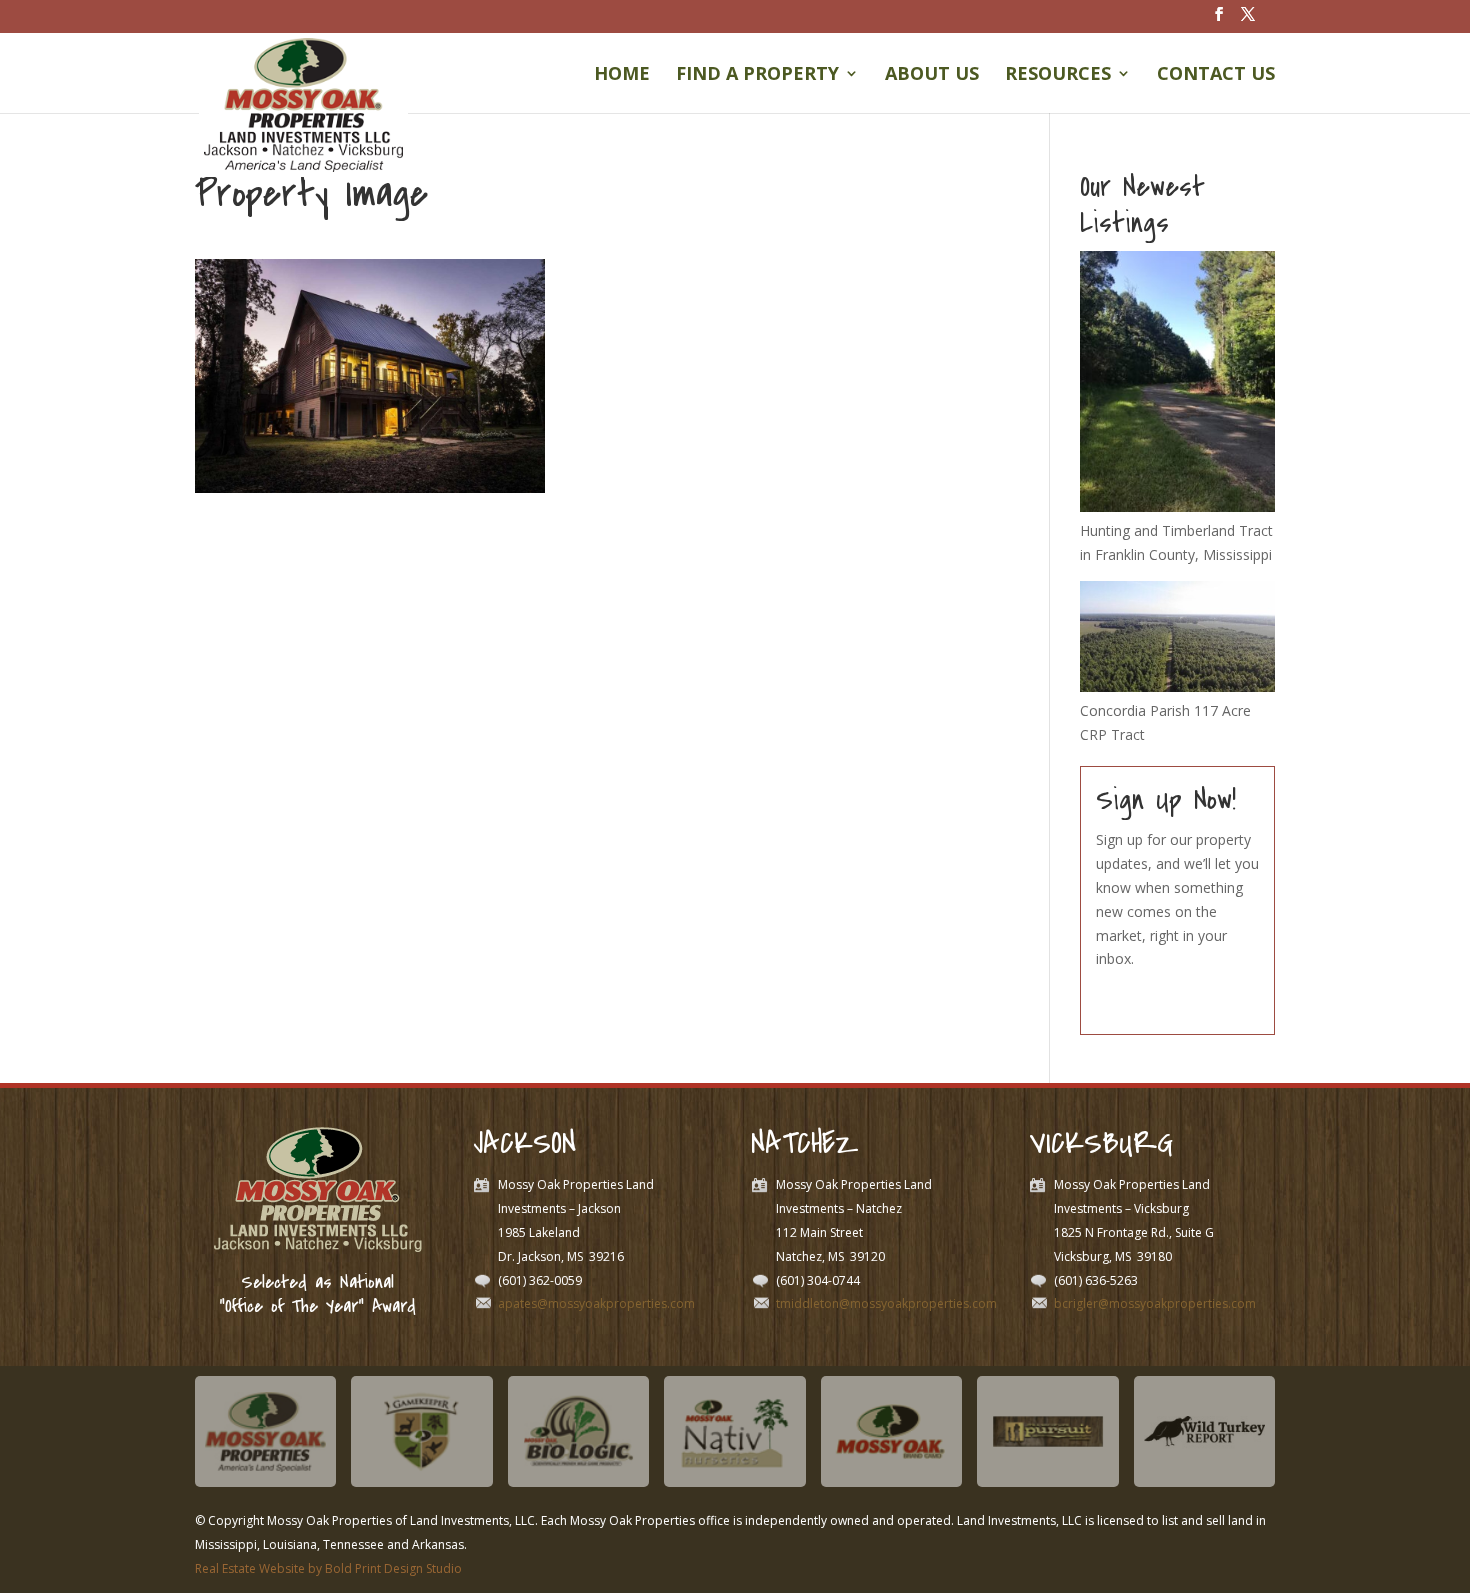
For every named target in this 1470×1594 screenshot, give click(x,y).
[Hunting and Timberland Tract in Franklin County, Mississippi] (1177, 506)
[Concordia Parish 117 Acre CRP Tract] (1177, 686)
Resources (1058, 75)
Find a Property (757, 75)
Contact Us (1216, 75)
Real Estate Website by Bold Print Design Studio (328, 1568)
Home (622, 75)
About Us (932, 75)
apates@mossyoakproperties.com (596, 1303)
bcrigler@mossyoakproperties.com (1155, 1303)
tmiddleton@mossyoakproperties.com (886, 1303)
